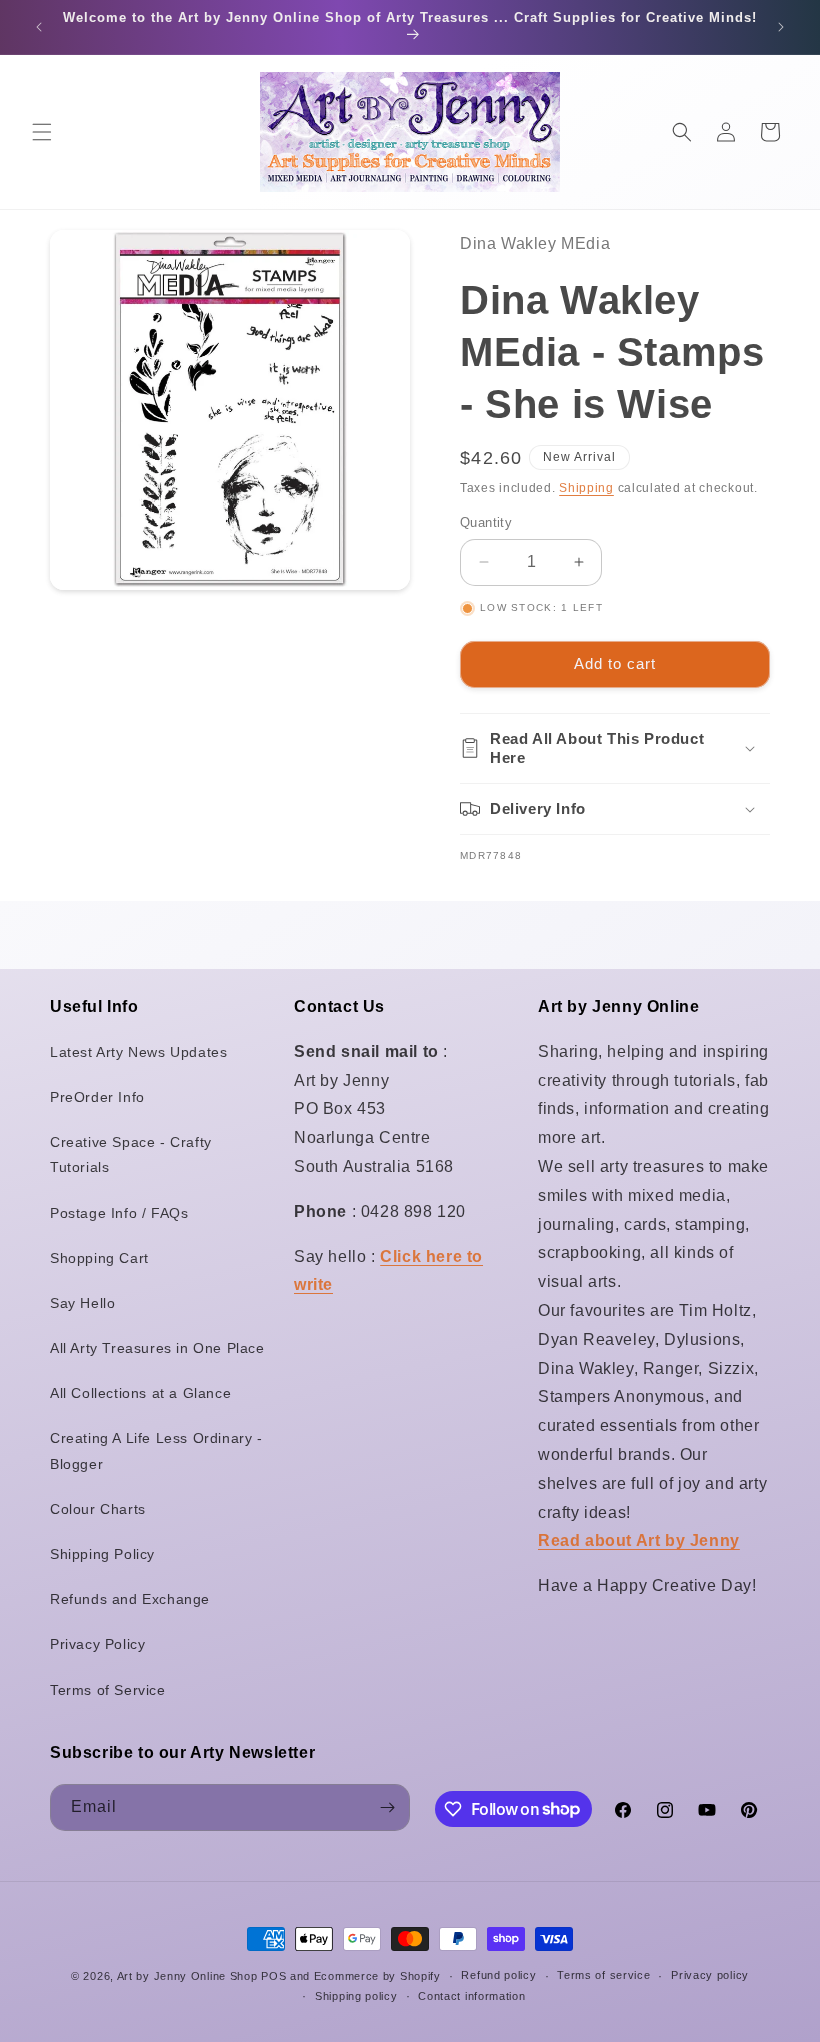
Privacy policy (710, 1975)
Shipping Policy (102, 1554)
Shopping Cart (99, 1258)
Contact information (471, 1996)
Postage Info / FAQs (119, 1213)
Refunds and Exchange (130, 1599)
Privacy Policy (97, 1644)
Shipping (586, 488)
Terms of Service (108, 1690)
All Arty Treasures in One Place (157, 1348)
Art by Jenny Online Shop (187, 1976)
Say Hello (82, 1303)
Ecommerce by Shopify (377, 1976)
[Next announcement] (781, 27)
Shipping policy (356, 1996)
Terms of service (603, 1975)
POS (273, 1976)
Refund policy (498, 1975)
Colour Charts (98, 1509)
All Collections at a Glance (140, 1393)
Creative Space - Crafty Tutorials (131, 1154)
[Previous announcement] (39, 27)
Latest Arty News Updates (138, 1052)
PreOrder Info (97, 1097)
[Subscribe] (387, 1807)
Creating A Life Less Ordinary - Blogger (156, 1450)
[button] (42, 132)
